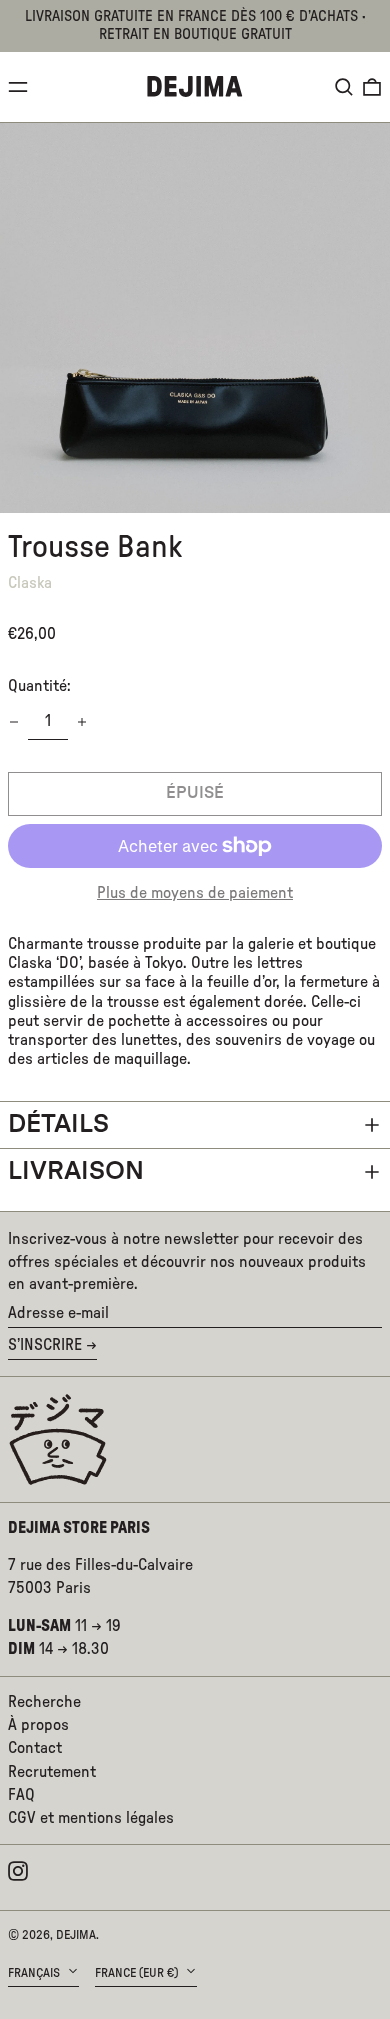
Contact (35, 1748)
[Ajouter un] (82, 722)
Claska (30, 583)
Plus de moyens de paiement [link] (195, 893)
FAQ (21, 1795)
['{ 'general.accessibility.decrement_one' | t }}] (14, 722)
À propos (38, 1725)
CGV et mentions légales (91, 1818)
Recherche (44, 1702)
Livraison (76, 1171)
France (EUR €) (138, 1973)
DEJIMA (76, 1935)
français (35, 1973)
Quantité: (39, 686)
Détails (58, 1124)
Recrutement (52, 1772)
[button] (344, 87)
